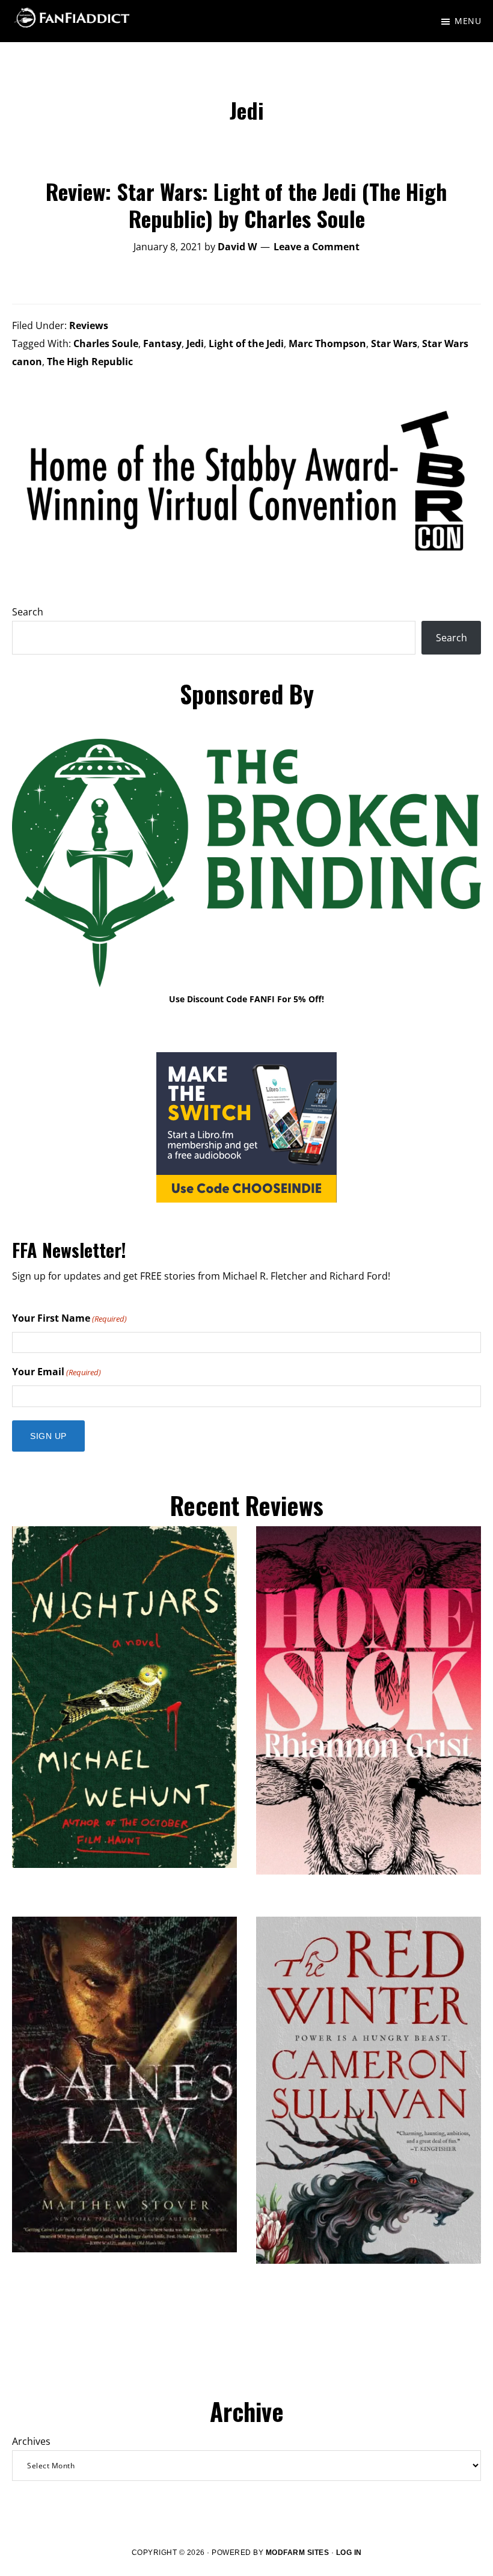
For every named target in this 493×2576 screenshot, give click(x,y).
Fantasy (162, 344)
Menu (468, 21)
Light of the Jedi (246, 344)
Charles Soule (106, 344)
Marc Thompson (327, 344)
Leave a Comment (317, 247)
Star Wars (394, 344)
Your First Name (69, 1318)
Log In (349, 2553)
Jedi (195, 344)
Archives (31, 2441)
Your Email (57, 1372)
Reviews (89, 325)
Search (28, 612)
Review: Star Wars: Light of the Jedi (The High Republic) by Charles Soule (246, 205)
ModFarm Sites (298, 2553)
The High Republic (90, 362)
